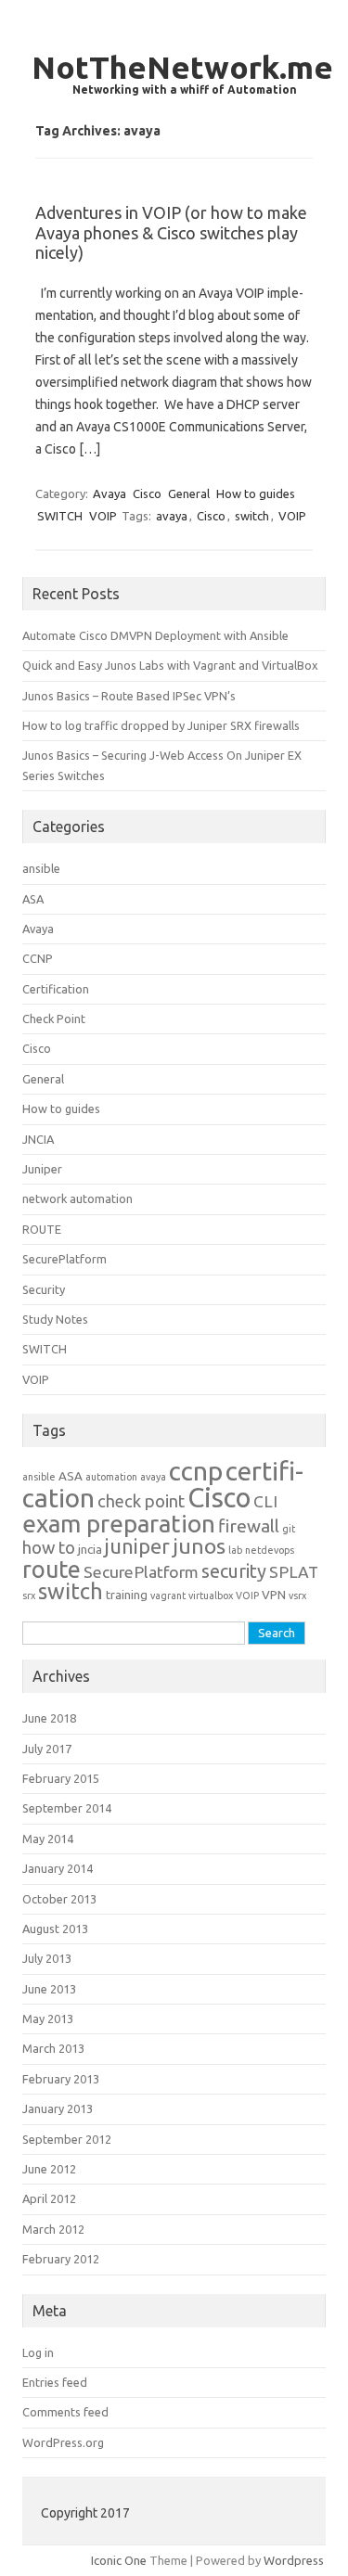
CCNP (38, 958)
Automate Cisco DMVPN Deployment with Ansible (155, 635)
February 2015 (61, 1778)
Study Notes (55, 1319)
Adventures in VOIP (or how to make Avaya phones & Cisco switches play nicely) (171, 232)
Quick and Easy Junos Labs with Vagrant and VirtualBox (170, 665)
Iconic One (119, 2560)
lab (235, 1550)
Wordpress (294, 2560)
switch (252, 516)
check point (141, 1501)
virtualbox (211, 1596)
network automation (77, 1198)
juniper (137, 1546)
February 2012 (61, 2259)
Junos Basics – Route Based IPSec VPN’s (129, 696)
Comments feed (65, 2412)
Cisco (147, 493)
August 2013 (55, 1929)
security (234, 1571)
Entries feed (55, 2382)
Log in (38, 2352)
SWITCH (60, 516)
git (289, 1529)
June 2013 (49, 1989)
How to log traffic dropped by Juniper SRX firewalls (161, 725)
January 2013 (58, 2108)
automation (111, 1477)
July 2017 (47, 1749)
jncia (90, 1550)
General (189, 493)
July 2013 (47, 1958)
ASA (33, 899)
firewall (249, 1526)
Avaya (110, 493)
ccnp (196, 1471)
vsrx (297, 1596)
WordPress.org (63, 2442)
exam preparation (119, 1524)
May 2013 (48, 2019)
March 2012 (53, 2229)
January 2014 (58, 1868)
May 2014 (48, 1839)
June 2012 (49, 2169)
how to (49, 1548)
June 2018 (49, 1718)
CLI (265, 1501)
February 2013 (61, 2079)
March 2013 (53, 2048)
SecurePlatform (64, 1259)
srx (29, 1596)
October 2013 (59, 1899)
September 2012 (67, 2139)
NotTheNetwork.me (182, 67)
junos (199, 1546)
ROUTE (42, 1229)
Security (44, 1289)
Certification (56, 989)
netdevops (270, 1550)
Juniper (42, 1169)
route (52, 1569)
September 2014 (67, 1808)
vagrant (168, 1596)
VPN (274, 1595)
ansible (41, 868)
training (127, 1595)
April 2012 (49, 2198)
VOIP (103, 516)
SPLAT (294, 1572)
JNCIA (38, 1139)
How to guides (256, 493)
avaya (172, 516)
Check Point (54, 1019)
